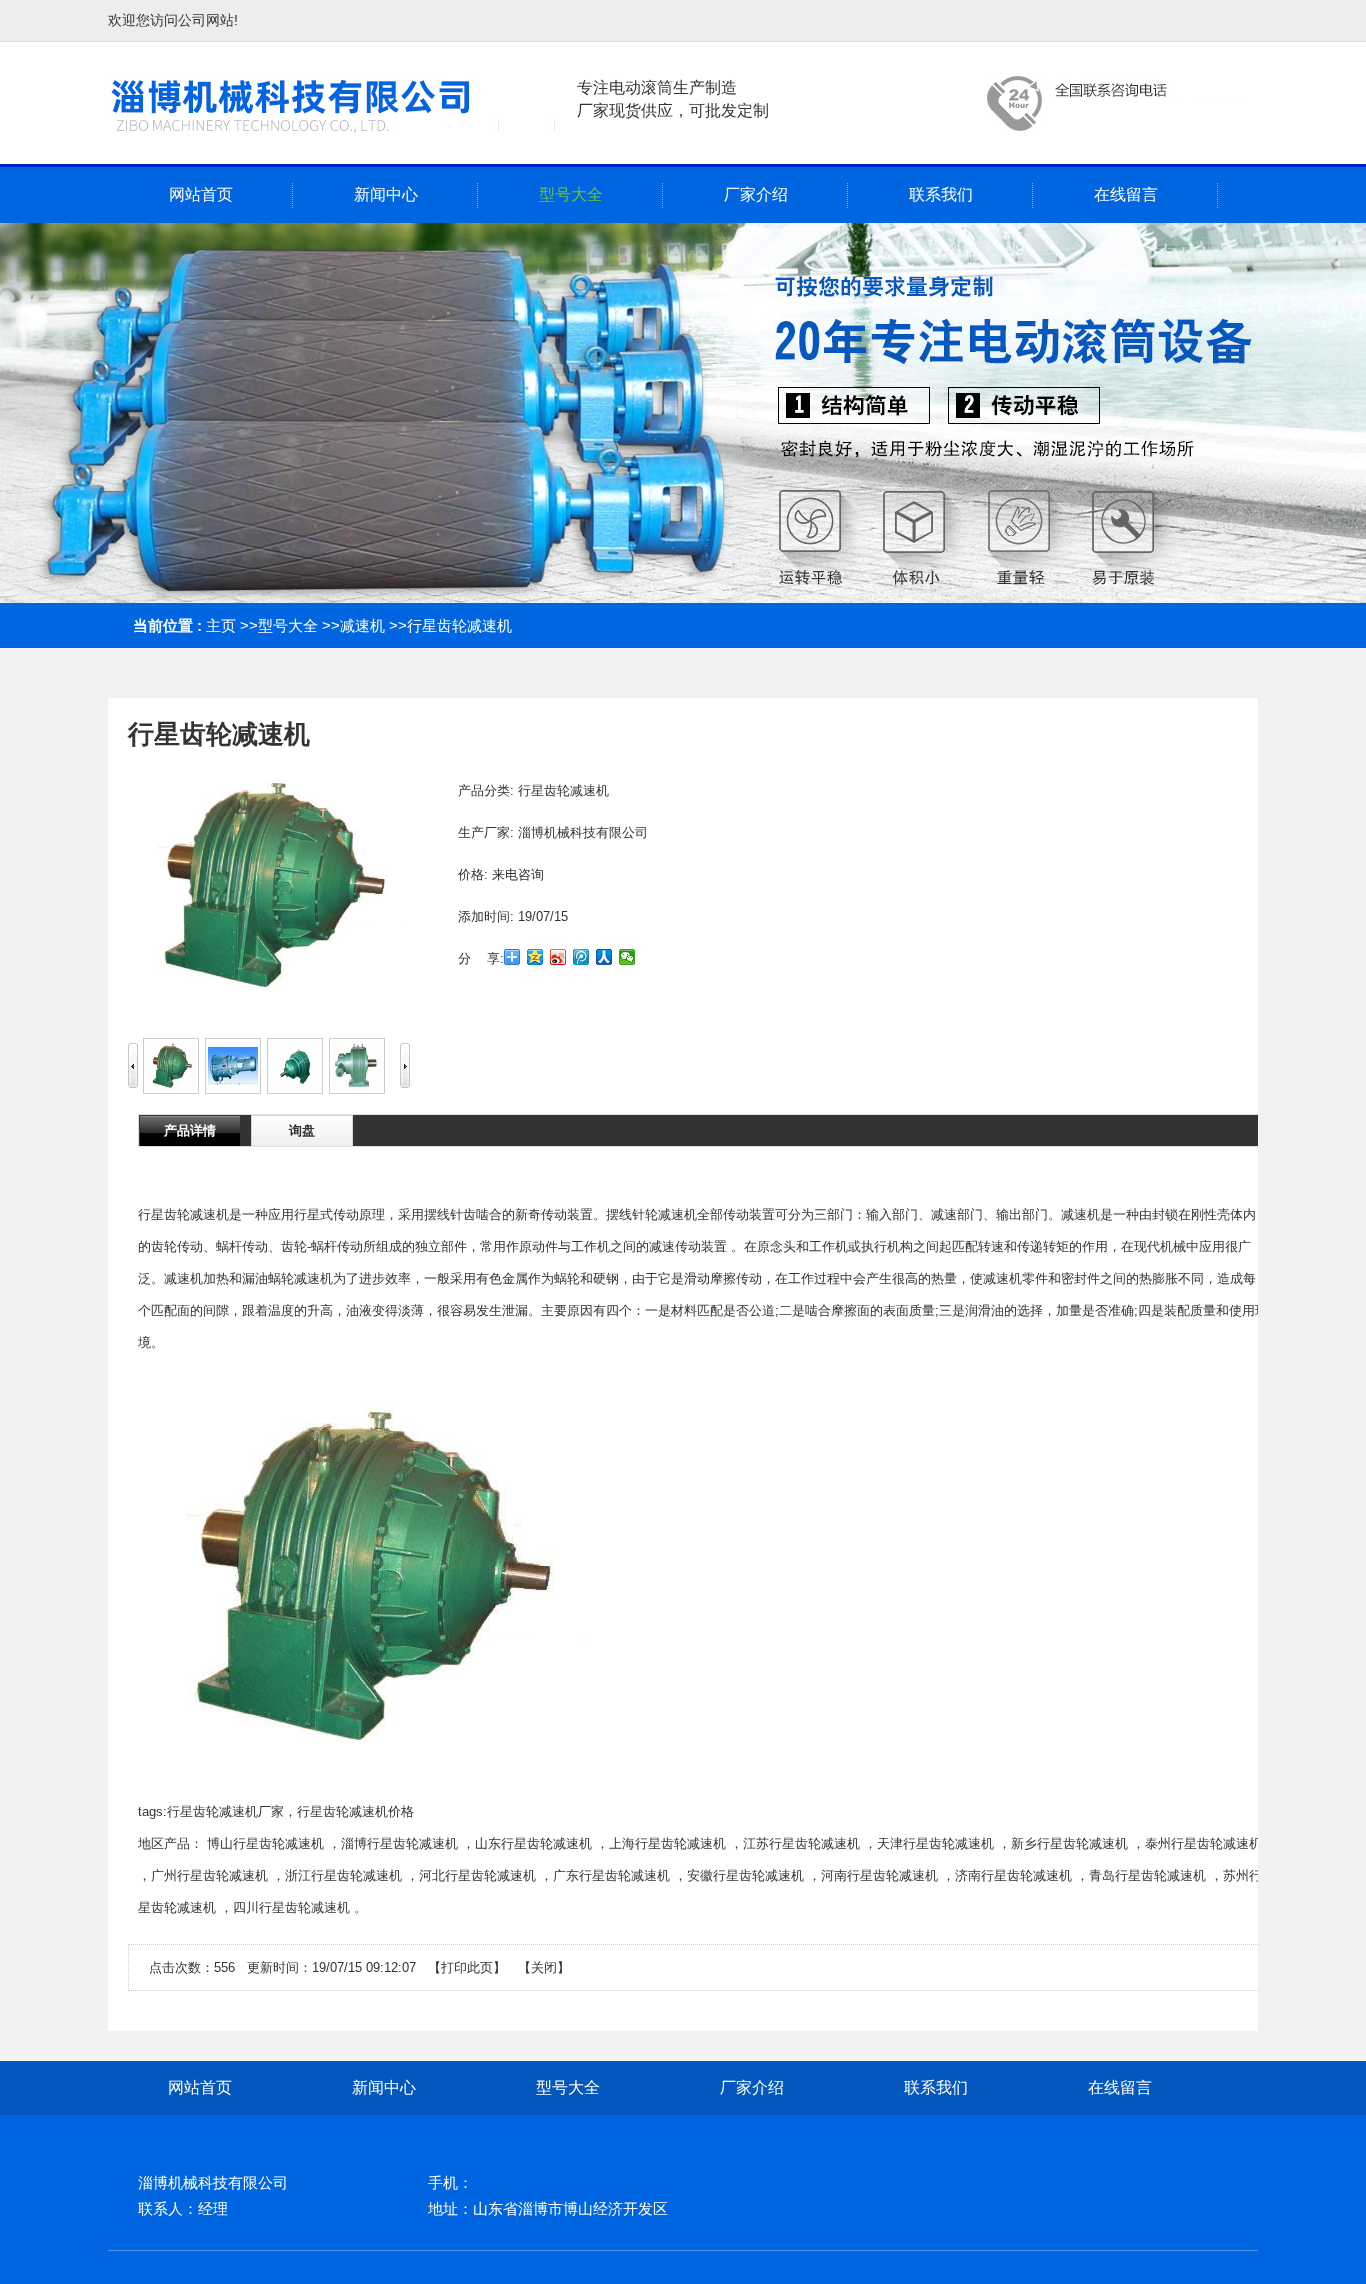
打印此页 (467, 1967)
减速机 (362, 625)
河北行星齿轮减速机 (477, 1875)
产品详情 (190, 1130)
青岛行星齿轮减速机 (1147, 1875)
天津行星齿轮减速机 (935, 1843)
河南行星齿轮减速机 (879, 1875)
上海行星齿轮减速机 (667, 1843)
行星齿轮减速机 (459, 625)
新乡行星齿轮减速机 (1069, 1843)
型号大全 (288, 625)
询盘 (302, 1130)
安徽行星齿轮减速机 (745, 1875)
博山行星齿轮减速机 (265, 1843)
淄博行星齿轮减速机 (399, 1843)
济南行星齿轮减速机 (1013, 1875)
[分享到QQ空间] (535, 957)
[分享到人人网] (604, 957)
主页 (221, 625)
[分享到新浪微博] (558, 957)
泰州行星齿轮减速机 (1203, 1843)
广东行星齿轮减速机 (611, 1875)
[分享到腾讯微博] (581, 957)
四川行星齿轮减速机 (291, 1907)
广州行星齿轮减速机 (209, 1875)
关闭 (544, 1967)
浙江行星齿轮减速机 (343, 1875)
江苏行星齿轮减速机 (801, 1843)
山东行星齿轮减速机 (533, 1843)
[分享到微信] (627, 957)
